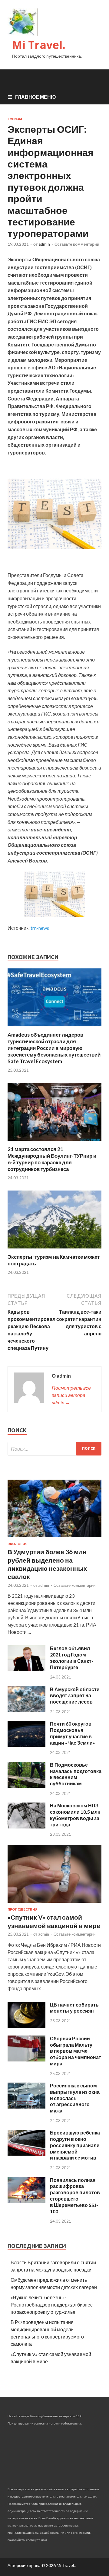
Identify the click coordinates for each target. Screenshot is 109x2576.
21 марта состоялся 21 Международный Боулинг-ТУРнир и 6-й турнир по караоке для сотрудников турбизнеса (52, 1159)
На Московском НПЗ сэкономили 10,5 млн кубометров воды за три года (75, 1815)
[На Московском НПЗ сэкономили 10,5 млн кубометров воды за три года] (26, 1827)
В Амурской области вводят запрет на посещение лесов (75, 1696)
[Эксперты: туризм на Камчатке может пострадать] (54, 1250)
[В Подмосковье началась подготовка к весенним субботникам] (26, 1786)
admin (44, 244)
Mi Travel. (39, 45)
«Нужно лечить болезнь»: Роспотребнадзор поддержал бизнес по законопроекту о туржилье (52, 2305)
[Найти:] (54, 1449)
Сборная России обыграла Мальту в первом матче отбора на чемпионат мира (76, 2051)
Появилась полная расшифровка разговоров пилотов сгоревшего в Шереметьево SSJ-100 (75, 2196)
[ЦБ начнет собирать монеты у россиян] (26, 2026)
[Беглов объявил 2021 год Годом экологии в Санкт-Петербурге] (26, 1669)
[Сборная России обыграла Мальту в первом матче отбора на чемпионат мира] (26, 2060)
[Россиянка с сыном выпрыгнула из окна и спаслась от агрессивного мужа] (26, 2107)
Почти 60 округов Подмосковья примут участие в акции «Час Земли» (73, 1733)
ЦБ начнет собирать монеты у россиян (74, 2008)
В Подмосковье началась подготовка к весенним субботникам (76, 1774)
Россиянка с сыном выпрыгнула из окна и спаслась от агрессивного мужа (75, 2098)
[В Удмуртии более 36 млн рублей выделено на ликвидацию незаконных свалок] (54, 1538)
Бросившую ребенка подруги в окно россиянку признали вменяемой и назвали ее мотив (75, 2145)
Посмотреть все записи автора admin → (71, 1395)
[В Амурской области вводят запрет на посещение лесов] (26, 1710)
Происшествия (23, 1909)
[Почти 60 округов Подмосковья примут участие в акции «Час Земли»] (26, 1745)
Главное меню (36, 97)
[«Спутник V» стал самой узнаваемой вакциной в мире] (54, 1904)
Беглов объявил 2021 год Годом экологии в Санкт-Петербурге (72, 1658)
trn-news (40, 928)
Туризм (15, 119)
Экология (18, 1544)
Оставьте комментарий (77, 244)
